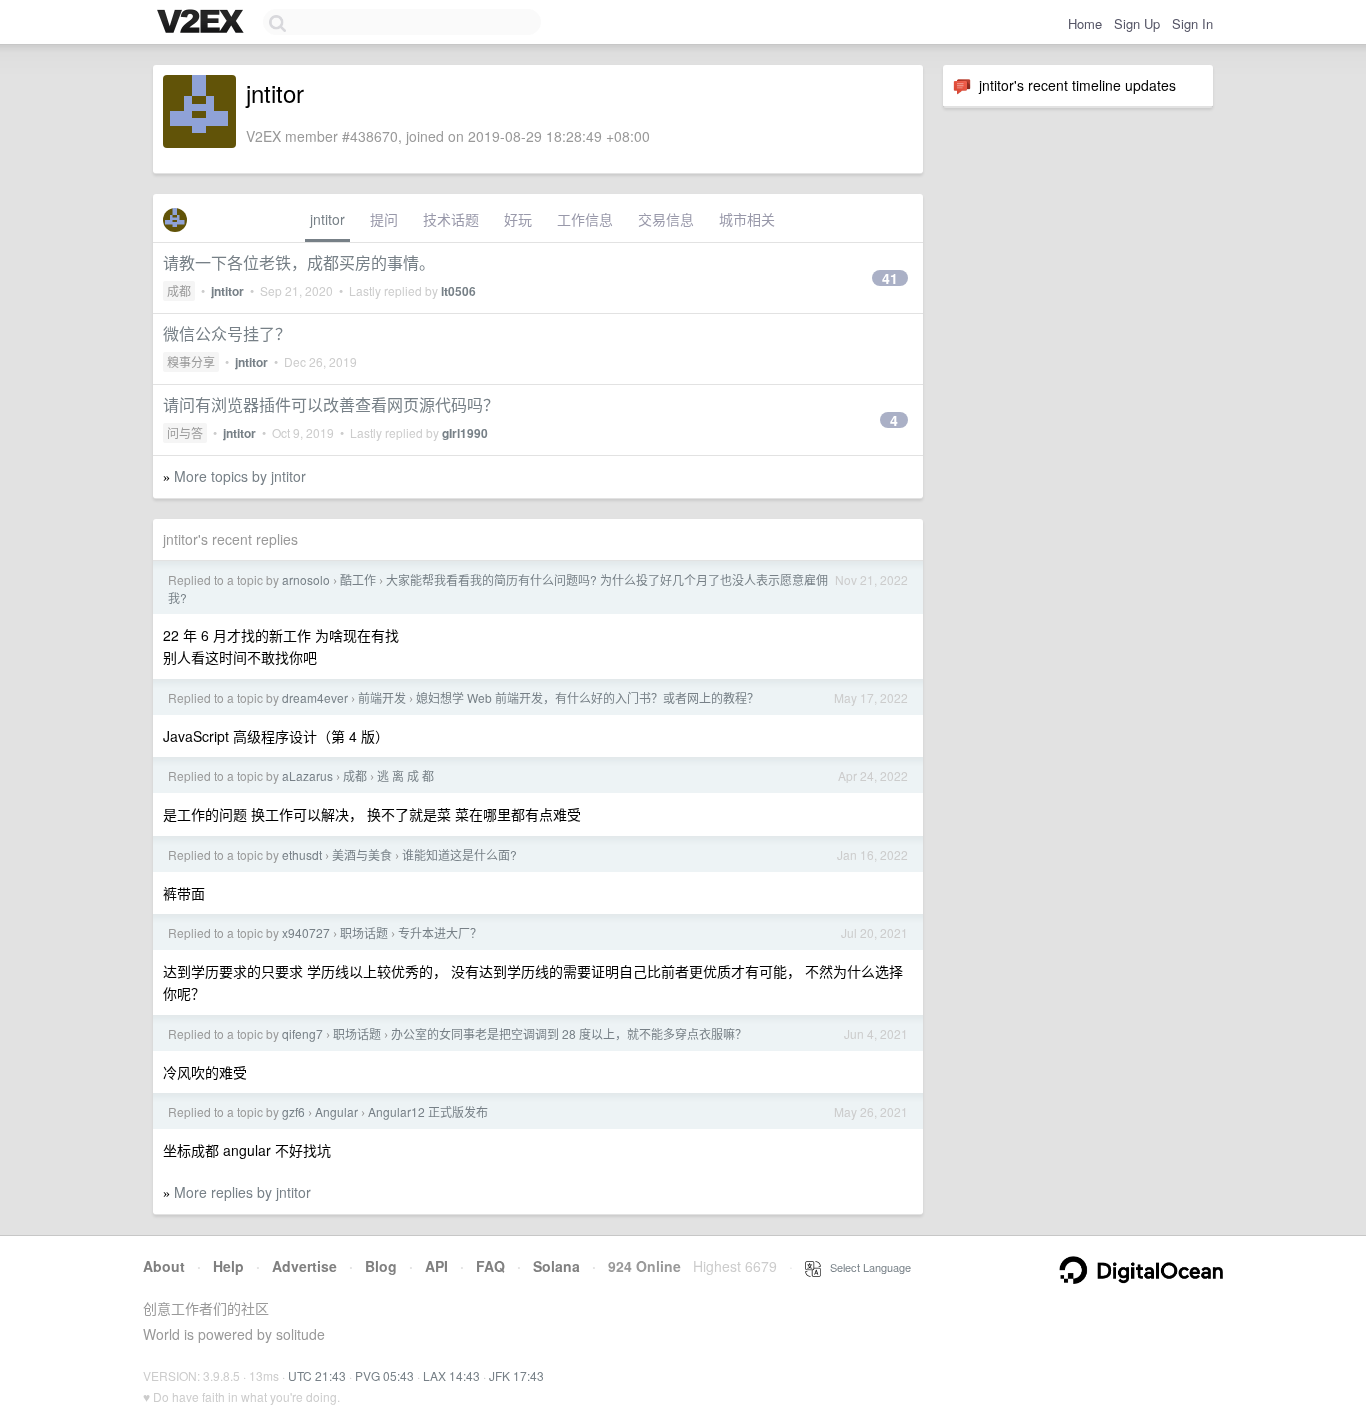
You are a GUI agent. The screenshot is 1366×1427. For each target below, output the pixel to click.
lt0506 (458, 291)
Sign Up (1137, 23)
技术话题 (451, 219)
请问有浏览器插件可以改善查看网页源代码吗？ (331, 404)
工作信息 (585, 219)
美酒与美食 (362, 854)
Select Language (866, 1267)
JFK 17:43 (516, 1375)
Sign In (1192, 23)
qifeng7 (302, 1033)
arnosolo (306, 579)
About (164, 1266)
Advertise (304, 1266)
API (436, 1266)
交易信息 (666, 219)
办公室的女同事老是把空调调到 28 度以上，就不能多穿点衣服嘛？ (569, 1033)
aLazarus (307, 775)
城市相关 (747, 219)
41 (890, 278)
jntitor (327, 219)
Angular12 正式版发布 (428, 1111)
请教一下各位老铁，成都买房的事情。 (299, 262)
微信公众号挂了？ (227, 333)
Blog (381, 1266)
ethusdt (302, 854)
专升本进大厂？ (440, 932)
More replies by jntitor (242, 1192)
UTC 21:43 (317, 1375)
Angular (336, 1111)
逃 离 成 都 (405, 775)
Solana (556, 1266)
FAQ (490, 1266)
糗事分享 (191, 361)
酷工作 (358, 579)
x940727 (306, 932)
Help (228, 1266)
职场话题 (364, 932)
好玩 (518, 219)
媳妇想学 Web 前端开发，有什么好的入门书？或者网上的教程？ (587, 697)
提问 (384, 219)
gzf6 (293, 1111)
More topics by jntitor (240, 476)
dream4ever (315, 697)
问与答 (185, 432)
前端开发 (382, 697)
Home (1085, 23)
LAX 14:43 (451, 1375)
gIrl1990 (465, 433)
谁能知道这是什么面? (459, 854)
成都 (179, 290)
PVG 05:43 (384, 1375)
